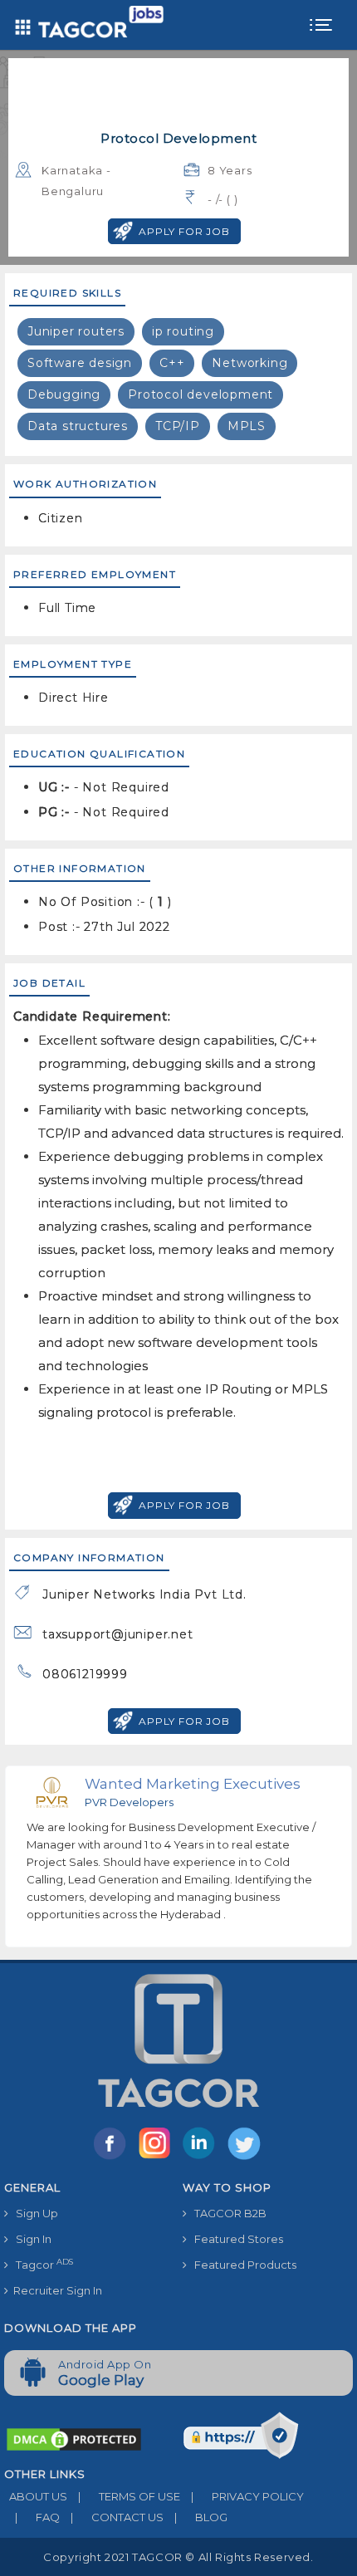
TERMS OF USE (129, 2496)
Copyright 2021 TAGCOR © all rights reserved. (178, 2557)
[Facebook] (113, 2158)
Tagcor (41, 2264)
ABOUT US (36, 2496)
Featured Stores (235, 2239)
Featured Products (242, 2265)
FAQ (37, 2517)
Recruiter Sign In (55, 2290)
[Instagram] (158, 2158)
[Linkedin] (203, 2158)
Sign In (30, 2239)
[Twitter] (246, 2158)
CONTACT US (117, 2517)
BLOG (201, 2517)
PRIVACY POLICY (247, 2496)
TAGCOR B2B (227, 2213)
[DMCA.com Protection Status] (74, 2438)
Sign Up (33, 2213)
